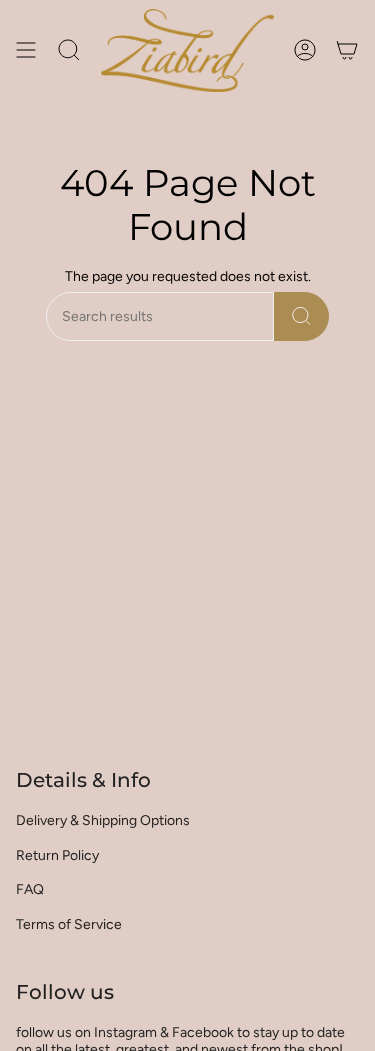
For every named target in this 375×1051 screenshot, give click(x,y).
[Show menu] (26, 50)
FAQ (30, 889)
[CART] (347, 50)
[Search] (301, 316)
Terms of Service (69, 924)
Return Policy (57, 855)
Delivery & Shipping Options (103, 820)
